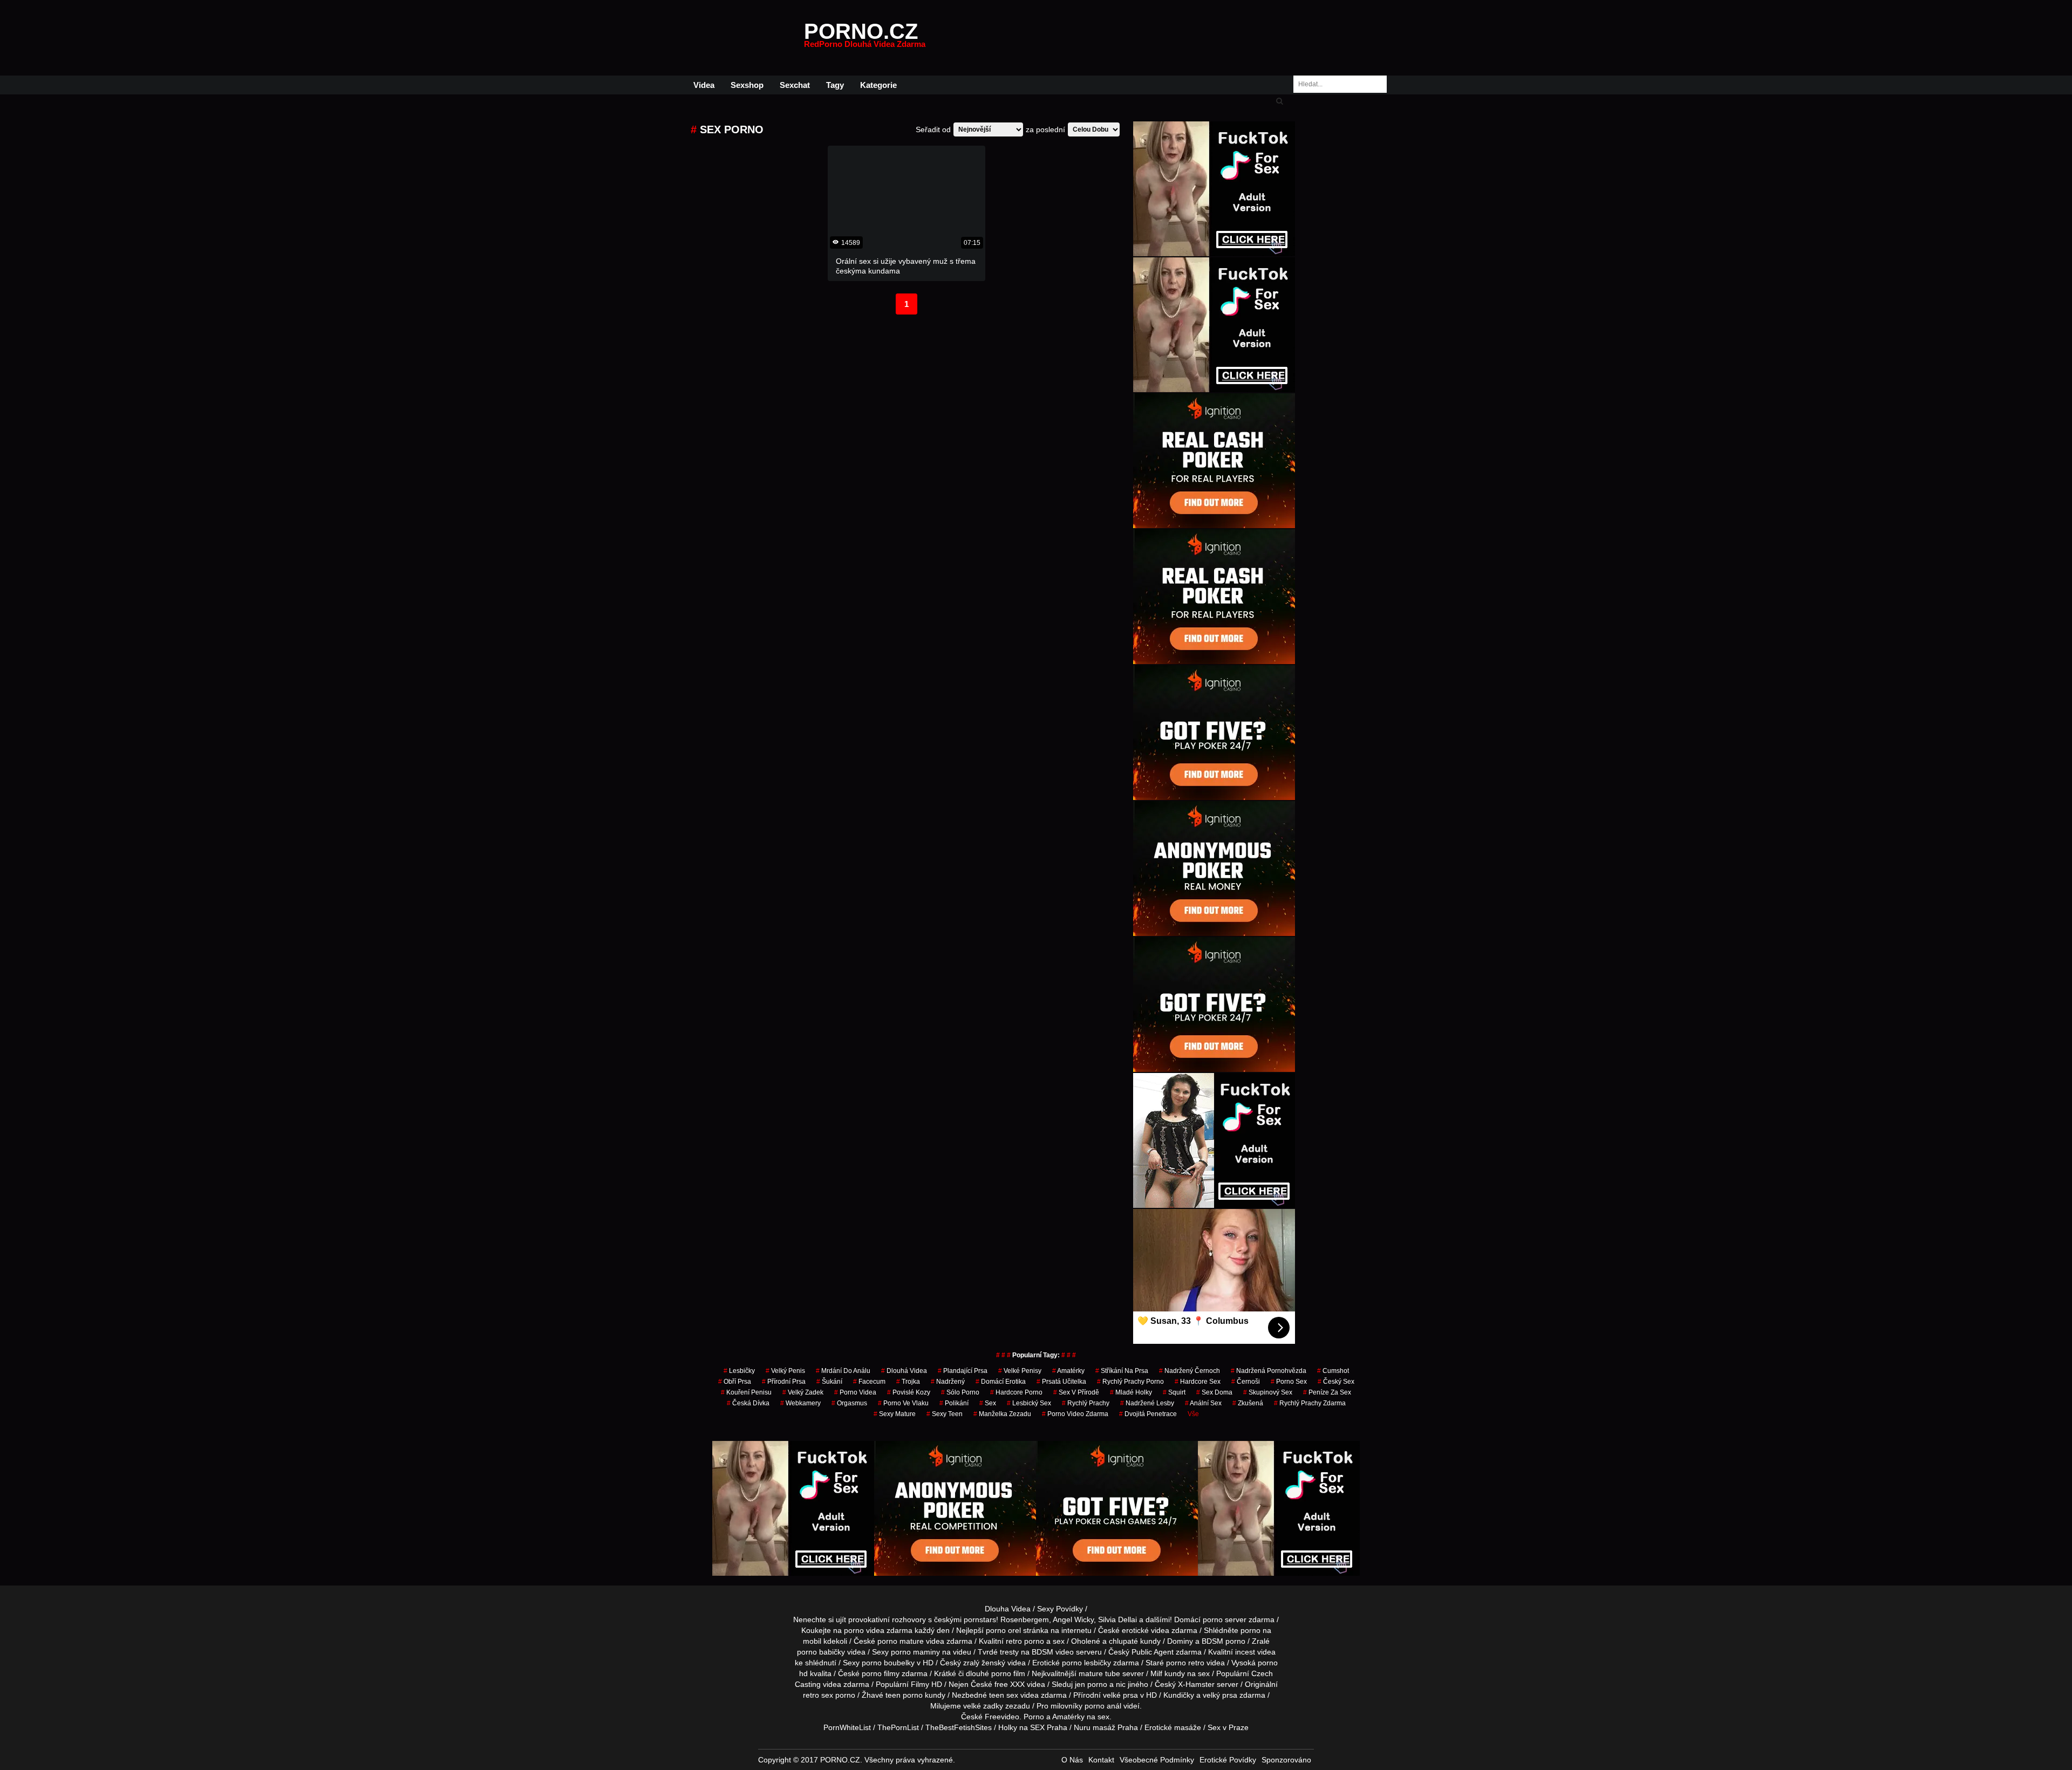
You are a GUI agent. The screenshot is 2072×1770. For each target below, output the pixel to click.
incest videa (1255, 1652)
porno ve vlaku (903, 1403)
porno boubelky (888, 1663)
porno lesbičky (1086, 1663)
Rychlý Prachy (1086, 1403)
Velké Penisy (1020, 1371)
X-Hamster (1196, 1684)
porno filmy (881, 1673)
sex (988, 1403)
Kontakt (1101, 1760)
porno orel (1003, 1630)
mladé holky (1131, 1392)
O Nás (1072, 1760)
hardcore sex (1198, 1382)
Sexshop (747, 85)
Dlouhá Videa (904, 1371)
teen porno (904, 1695)
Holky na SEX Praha (1033, 1727)
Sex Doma (1214, 1392)
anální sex (1203, 1403)
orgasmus (849, 1403)
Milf (1156, 1673)
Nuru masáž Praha (1106, 1727)
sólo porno (960, 1392)
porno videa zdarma (878, 1630)
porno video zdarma (1075, 1414)
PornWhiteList (847, 1727)
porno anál (1103, 1706)
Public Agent (1153, 1652)
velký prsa (1220, 1695)
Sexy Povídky (1060, 1609)
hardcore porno (1016, 1392)
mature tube (1099, 1673)
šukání (829, 1382)
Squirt (1174, 1392)
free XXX (1010, 1684)
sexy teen (945, 1414)
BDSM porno (1224, 1641)
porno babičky (821, 1652)
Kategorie (878, 85)
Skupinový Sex (1268, 1392)
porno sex (1289, 1382)
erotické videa (1146, 1630)
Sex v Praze (1228, 1727)
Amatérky (1068, 1371)
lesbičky (739, 1371)
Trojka (908, 1382)
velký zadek (803, 1392)
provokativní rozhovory (887, 1619)
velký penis (785, 1371)
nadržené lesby (1147, 1403)
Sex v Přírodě (1076, 1392)
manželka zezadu (1002, 1414)
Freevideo (1002, 1717)
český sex (1336, 1382)
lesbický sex (1029, 1403)
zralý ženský (984, 1663)
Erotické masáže (1173, 1727)
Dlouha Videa (1008, 1609)
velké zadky (983, 1706)
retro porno (1025, 1641)
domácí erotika (1001, 1382)
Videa (704, 85)
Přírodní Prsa (784, 1382)
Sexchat (795, 85)
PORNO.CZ (865, 38)
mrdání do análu (843, 1371)
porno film (1008, 1673)
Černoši (1246, 1382)
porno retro (1185, 1663)
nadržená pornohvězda (1269, 1371)
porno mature (901, 1641)
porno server (1225, 1619)
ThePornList (898, 1727)
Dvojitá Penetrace (1148, 1414)
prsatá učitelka (1061, 1382)
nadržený (948, 1382)
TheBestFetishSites (959, 1727)
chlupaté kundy (1135, 1641)
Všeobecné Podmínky (1157, 1760)
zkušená (1248, 1403)
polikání (954, 1403)
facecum (869, 1382)
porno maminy (915, 1652)
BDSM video (1053, 1652)
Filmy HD (926, 1684)
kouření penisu (746, 1392)
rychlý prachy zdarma (1310, 1403)
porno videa (855, 1392)
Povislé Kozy (909, 1392)
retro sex (818, 1695)
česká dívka (748, 1403)
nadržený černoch (1190, 1371)
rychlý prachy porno (1130, 1382)
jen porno (1091, 1684)
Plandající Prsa (963, 1371)
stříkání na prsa (1122, 1371)
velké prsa (1120, 1695)
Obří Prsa (735, 1382)
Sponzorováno (1286, 1760)
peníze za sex (1327, 1392)
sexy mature (895, 1414)
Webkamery (800, 1403)
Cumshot (1333, 1371)
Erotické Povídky (1228, 1760)
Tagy (835, 85)
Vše (1193, 1414)
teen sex (1004, 1695)
